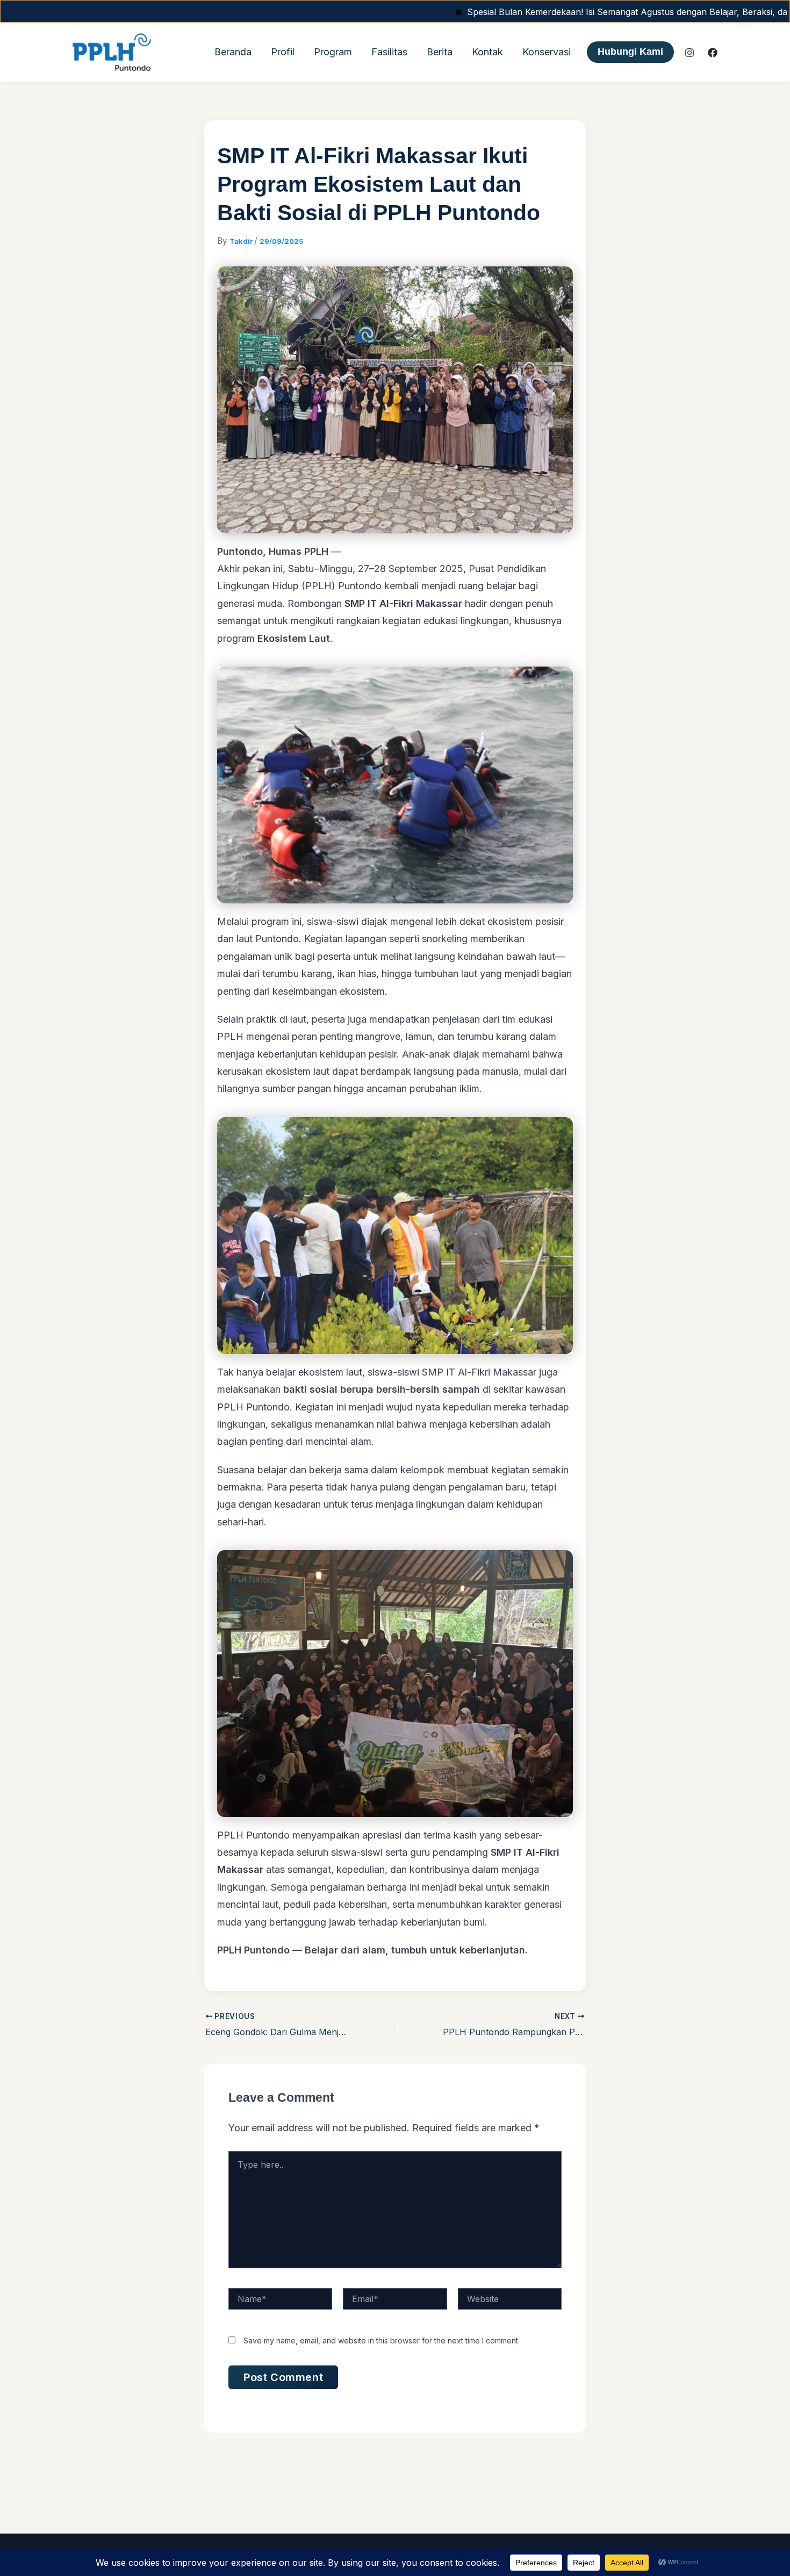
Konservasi (547, 52)
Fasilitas (389, 52)
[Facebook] (713, 53)
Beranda (233, 52)
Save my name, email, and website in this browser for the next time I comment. (382, 2340)
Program (333, 52)
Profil (283, 52)
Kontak (487, 52)
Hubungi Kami (630, 52)
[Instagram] (690, 53)
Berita (440, 52)
